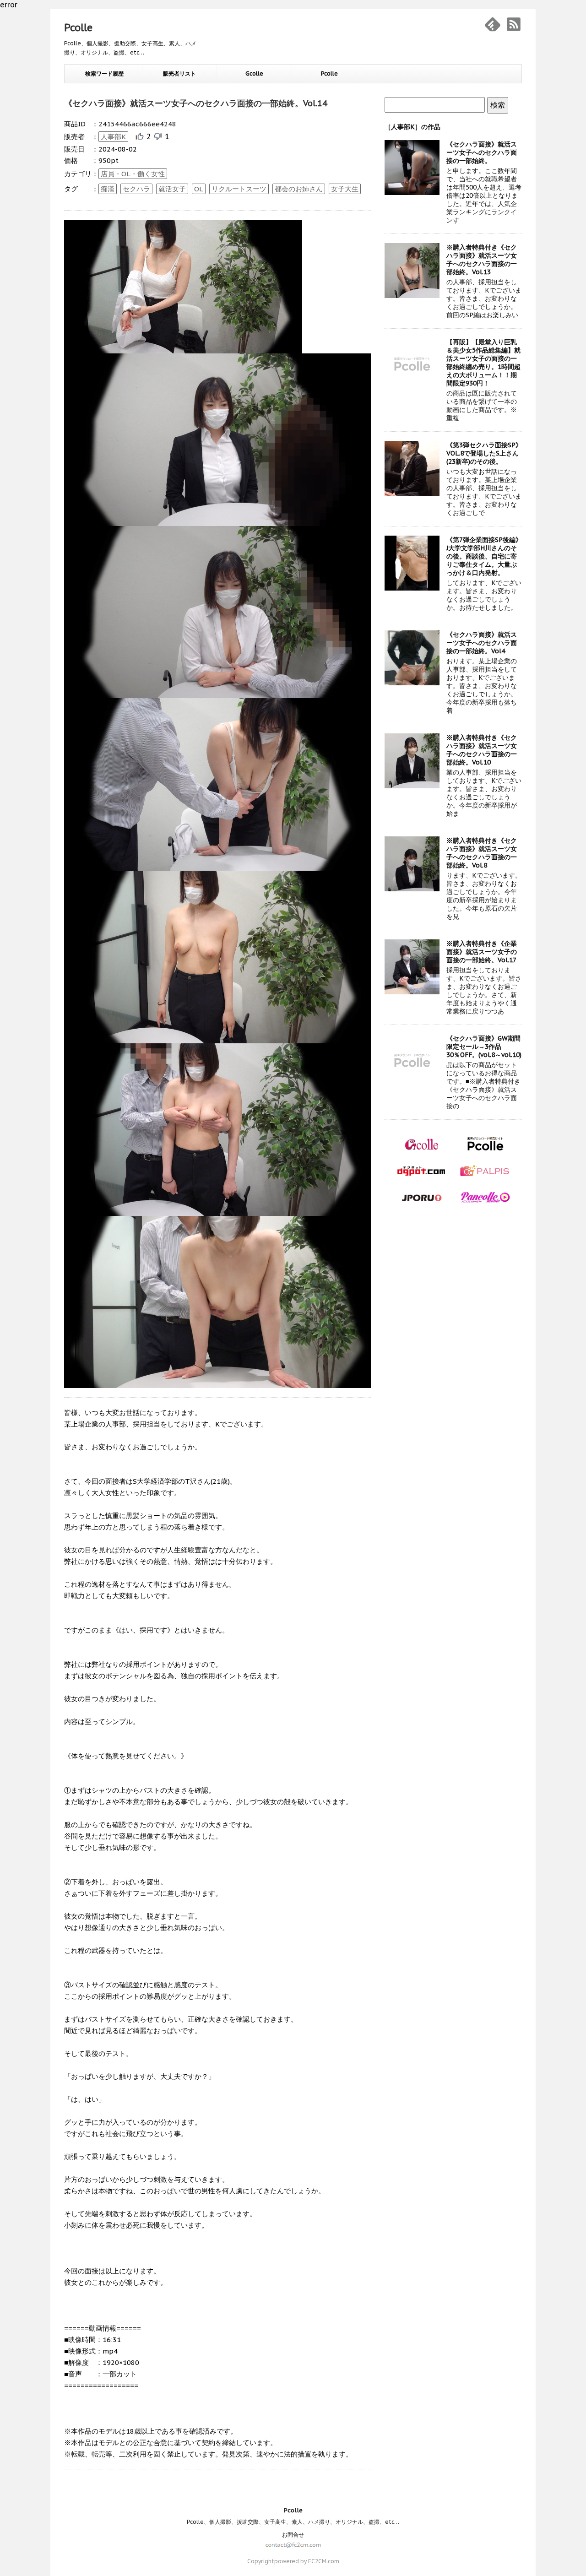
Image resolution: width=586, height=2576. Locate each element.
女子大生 (345, 189)
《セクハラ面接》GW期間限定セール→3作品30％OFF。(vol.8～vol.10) (484, 1047)
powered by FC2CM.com (307, 2561)
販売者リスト (179, 73)
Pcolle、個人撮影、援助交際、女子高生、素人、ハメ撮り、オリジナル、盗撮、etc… (293, 2522)
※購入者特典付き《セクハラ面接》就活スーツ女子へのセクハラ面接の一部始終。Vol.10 (482, 750)
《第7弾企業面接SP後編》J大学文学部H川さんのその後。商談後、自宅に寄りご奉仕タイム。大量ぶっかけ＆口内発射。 (484, 556)
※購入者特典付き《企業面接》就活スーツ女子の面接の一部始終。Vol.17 (482, 952)
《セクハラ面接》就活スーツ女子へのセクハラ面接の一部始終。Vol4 (482, 643)
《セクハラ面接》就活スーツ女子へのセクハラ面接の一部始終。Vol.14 (196, 103)
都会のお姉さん (299, 189)
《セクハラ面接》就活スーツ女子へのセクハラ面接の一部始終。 (482, 152)
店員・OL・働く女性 (133, 174)
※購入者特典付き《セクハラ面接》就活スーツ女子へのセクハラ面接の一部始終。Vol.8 (482, 853)
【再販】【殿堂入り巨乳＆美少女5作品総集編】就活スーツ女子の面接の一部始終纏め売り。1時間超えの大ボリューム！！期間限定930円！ (483, 363)
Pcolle (78, 27)
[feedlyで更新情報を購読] (493, 24)
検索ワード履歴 (104, 73)
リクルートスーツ (239, 189)
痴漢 (108, 189)
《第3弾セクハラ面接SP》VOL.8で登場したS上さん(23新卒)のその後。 (484, 453)
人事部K (113, 137)
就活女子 (172, 189)
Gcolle (254, 73)
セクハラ (136, 189)
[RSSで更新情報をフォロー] (514, 24)
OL (199, 189)
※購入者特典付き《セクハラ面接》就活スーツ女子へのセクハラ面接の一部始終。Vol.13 (482, 260)
